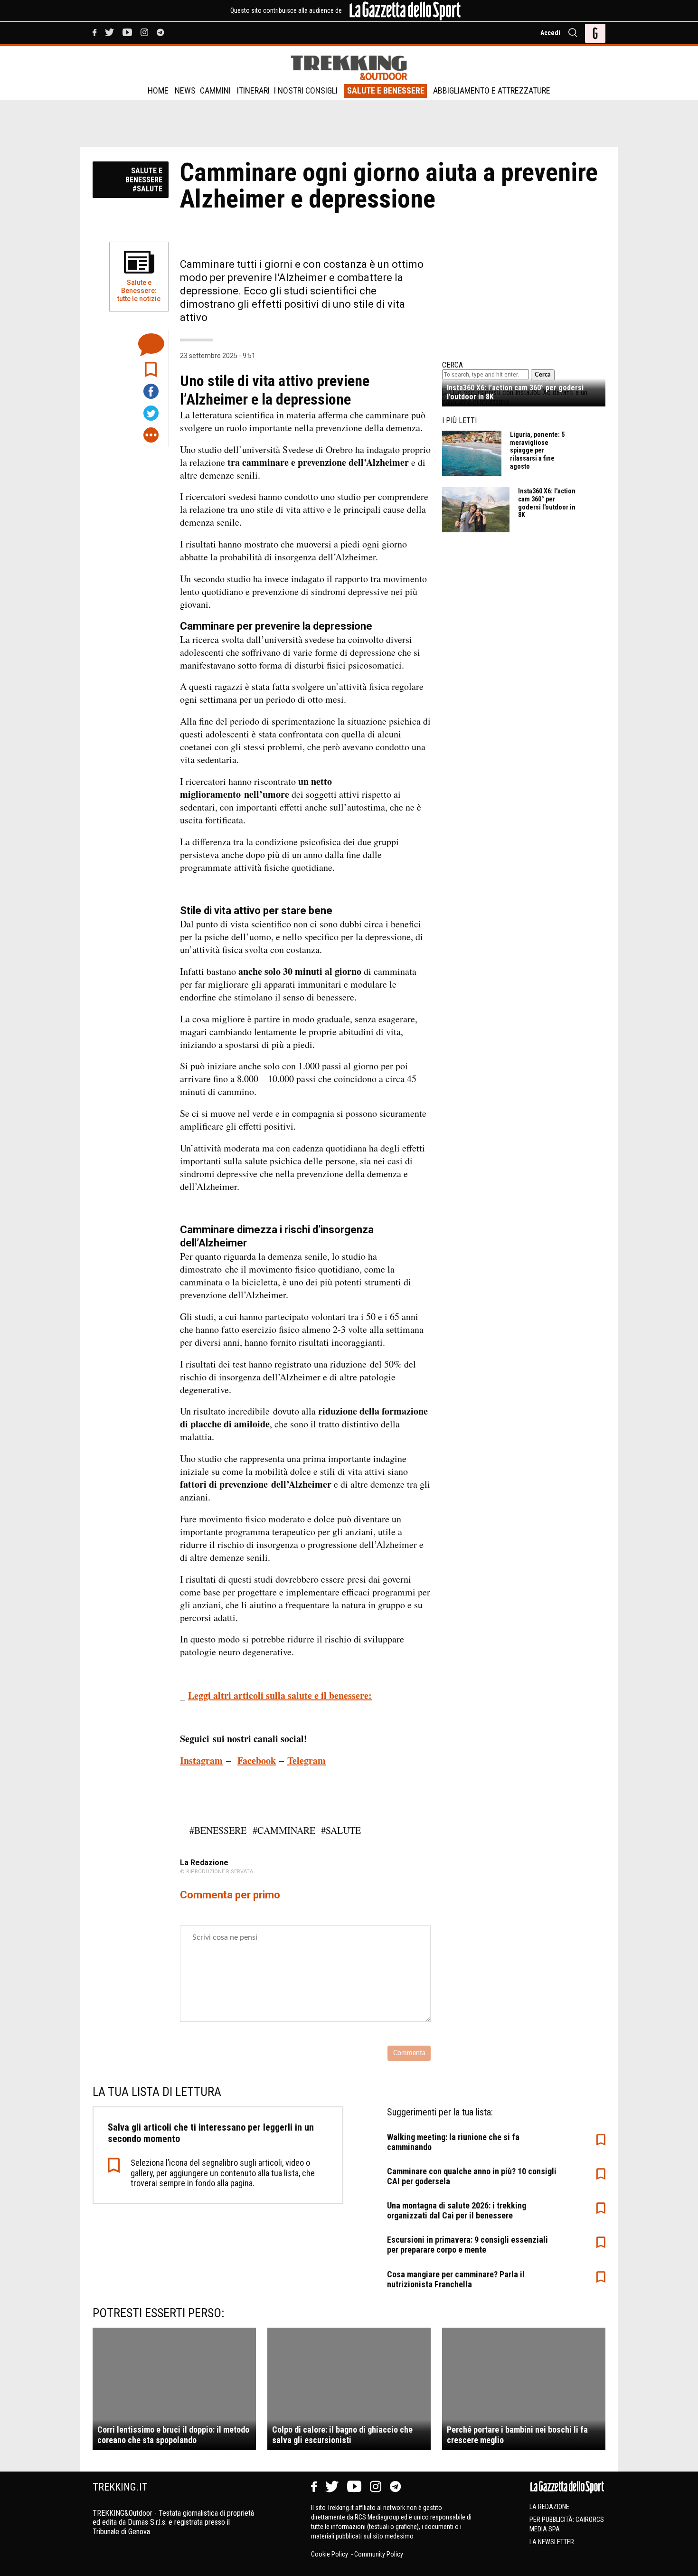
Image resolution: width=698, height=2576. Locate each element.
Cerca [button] (543, 375)
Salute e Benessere (386, 90)
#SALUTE (341, 1830)
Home (158, 90)
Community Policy (379, 2554)
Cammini (215, 90)
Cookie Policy (330, 2554)
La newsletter (552, 2542)
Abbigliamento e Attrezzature (492, 90)
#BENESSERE (218, 1830)
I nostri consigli (306, 90)
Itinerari (253, 90)
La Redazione (549, 2507)
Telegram (307, 1760)
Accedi (550, 33)
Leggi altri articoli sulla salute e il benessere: (280, 1695)
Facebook (257, 1760)
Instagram (201, 1760)
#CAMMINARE (284, 1830)
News (185, 90)
